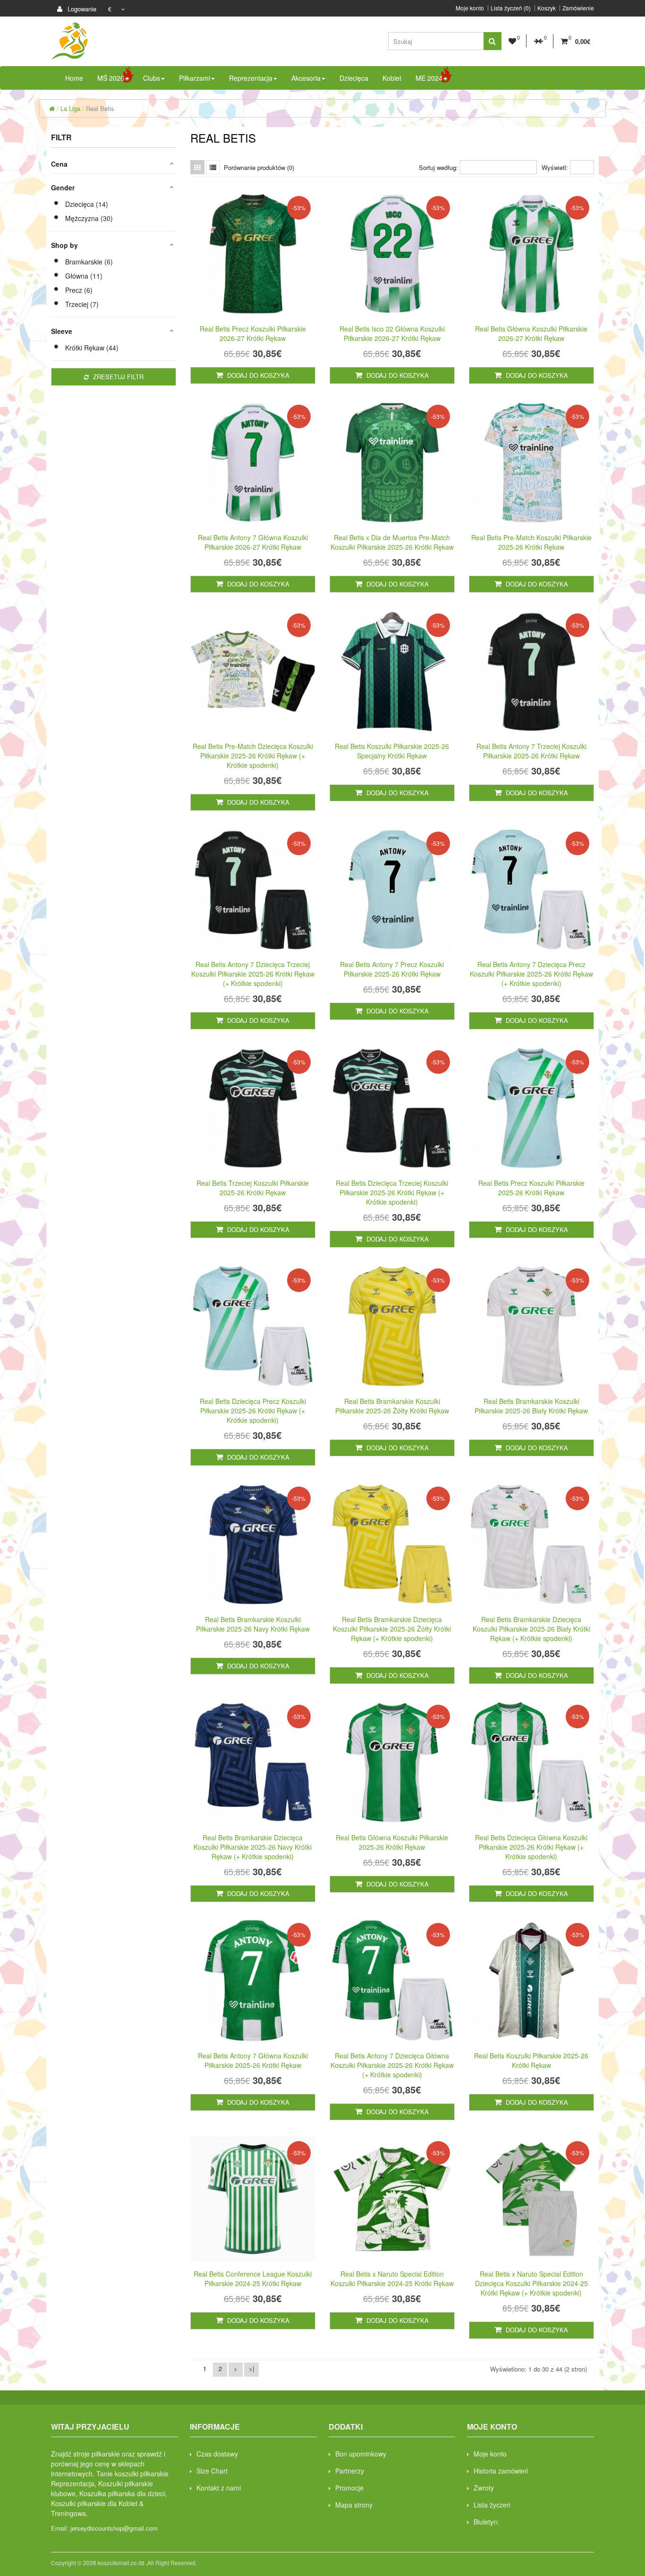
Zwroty (484, 2488)
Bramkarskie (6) (89, 262)
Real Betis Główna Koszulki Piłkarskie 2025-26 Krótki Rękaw (392, 1842)
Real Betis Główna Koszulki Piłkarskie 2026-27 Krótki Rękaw (531, 333)
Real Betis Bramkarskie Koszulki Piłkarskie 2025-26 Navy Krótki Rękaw (253, 1624)
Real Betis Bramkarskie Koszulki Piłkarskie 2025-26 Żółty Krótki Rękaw (392, 1406)
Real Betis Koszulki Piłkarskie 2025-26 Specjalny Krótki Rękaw (392, 751)
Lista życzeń (492, 2505)
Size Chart (212, 2471)
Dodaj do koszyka (257, 375)
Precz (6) (79, 290)
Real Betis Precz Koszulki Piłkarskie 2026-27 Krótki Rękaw (253, 333)
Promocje (349, 2488)
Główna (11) (84, 276)
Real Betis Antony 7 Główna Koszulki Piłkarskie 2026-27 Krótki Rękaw (253, 542)
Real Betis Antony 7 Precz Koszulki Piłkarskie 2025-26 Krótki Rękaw (392, 969)
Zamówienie (578, 8)
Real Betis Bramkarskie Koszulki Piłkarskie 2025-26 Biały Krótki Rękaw (531, 1406)
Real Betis (100, 108)
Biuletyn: (486, 2522)
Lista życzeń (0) (511, 8)
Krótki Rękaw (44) (92, 348)
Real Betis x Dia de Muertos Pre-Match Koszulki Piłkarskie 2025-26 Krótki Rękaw (392, 542)
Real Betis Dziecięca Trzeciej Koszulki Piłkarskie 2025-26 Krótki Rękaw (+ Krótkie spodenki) (392, 1192)
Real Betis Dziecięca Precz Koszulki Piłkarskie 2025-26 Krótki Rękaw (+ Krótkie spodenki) (253, 1411)
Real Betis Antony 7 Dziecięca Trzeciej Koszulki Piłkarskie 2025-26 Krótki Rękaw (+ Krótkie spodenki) (253, 974)
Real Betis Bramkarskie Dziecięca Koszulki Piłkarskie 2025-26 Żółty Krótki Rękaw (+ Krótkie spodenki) (392, 1629)
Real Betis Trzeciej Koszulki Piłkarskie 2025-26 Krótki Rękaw (253, 1188)
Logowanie (81, 9)
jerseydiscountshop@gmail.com (114, 2528)
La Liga (70, 108)
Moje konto (470, 8)
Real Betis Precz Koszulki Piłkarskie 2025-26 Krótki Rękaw (531, 1188)
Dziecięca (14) (87, 204)
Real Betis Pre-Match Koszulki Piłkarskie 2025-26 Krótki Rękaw (531, 542)
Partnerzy (350, 2471)
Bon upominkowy (361, 2454)
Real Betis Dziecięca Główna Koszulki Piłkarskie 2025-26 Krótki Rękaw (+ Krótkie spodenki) (531, 1847)
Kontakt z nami (219, 2488)
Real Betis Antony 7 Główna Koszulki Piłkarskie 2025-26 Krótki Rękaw (253, 2060)
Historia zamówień (501, 2471)
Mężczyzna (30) (89, 218)
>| (251, 2368)
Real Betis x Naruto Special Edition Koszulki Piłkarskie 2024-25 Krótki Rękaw (392, 2278)
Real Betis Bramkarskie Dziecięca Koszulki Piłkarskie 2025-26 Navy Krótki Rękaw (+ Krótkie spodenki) (253, 1847)
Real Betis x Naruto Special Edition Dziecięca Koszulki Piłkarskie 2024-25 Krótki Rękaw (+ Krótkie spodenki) (531, 2283)
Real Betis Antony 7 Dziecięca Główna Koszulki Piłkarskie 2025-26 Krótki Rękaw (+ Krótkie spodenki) (392, 2065)
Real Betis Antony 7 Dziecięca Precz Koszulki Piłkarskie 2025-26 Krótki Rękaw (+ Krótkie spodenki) (531, 974)
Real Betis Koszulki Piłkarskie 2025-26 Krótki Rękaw (531, 2060)
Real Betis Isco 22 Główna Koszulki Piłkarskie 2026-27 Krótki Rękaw (392, 333)
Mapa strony (354, 2505)
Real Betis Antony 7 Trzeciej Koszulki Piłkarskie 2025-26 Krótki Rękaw (531, 751)
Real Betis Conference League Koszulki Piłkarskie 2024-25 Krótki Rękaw (253, 2278)
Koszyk (547, 8)
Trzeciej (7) (82, 304)
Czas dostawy (217, 2454)
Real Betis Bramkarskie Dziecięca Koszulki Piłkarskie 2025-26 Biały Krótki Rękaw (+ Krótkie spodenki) (531, 1629)
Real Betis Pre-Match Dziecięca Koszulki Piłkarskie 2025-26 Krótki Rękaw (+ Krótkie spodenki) (253, 756)
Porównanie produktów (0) (259, 167)
